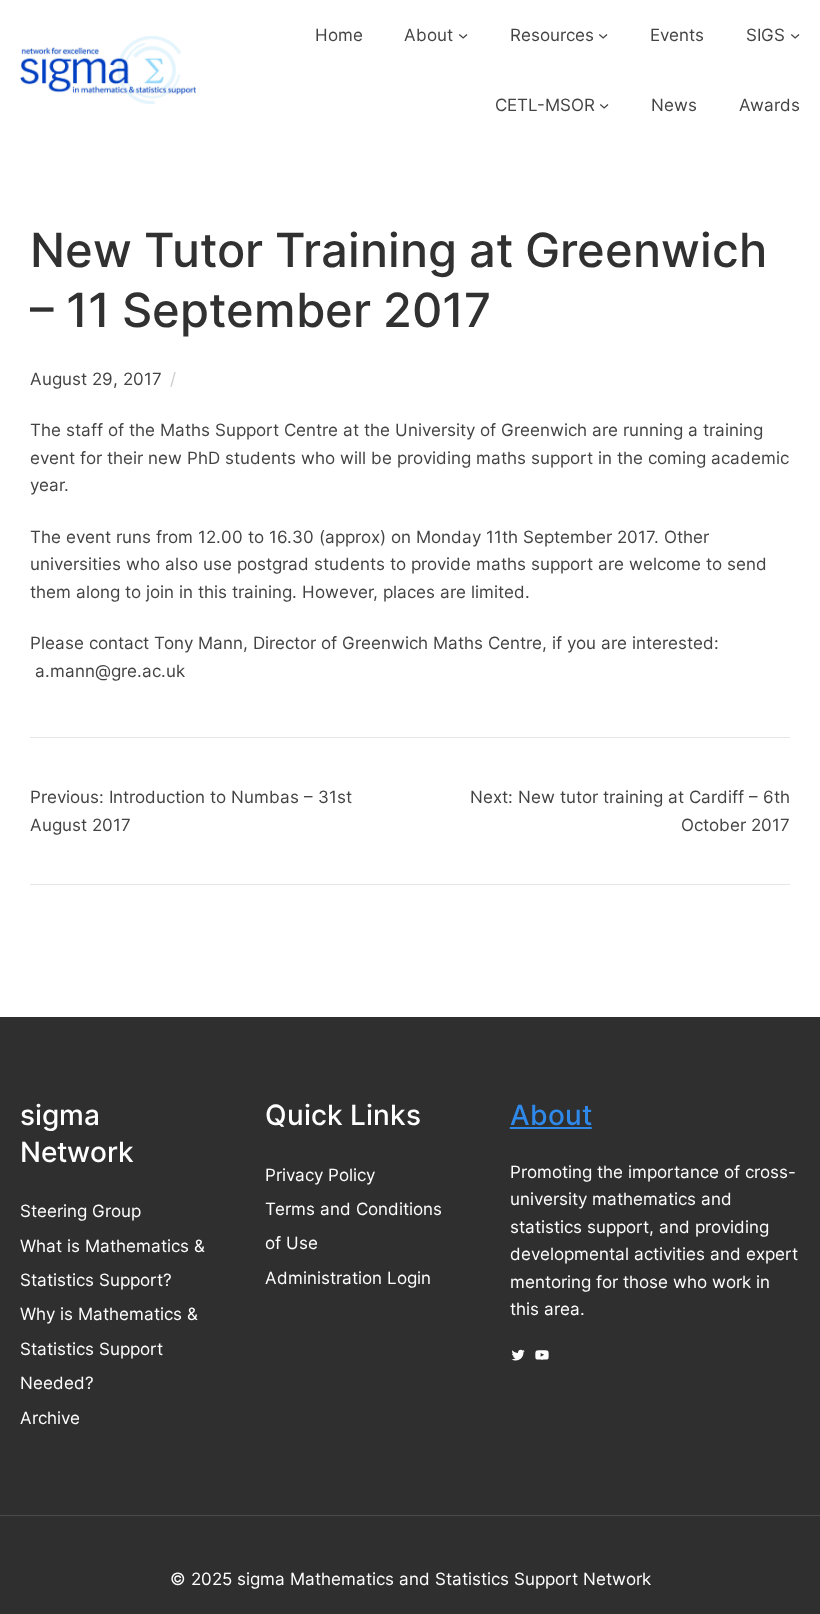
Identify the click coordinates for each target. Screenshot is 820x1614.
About (551, 1115)
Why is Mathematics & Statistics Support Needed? (109, 1348)
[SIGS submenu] (795, 35)
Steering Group (80, 1210)
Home (339, 34)
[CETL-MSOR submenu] (604, 104)
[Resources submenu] (603, 35)
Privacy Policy (320, 1174)
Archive (50, 1417)
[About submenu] (463, 35)
